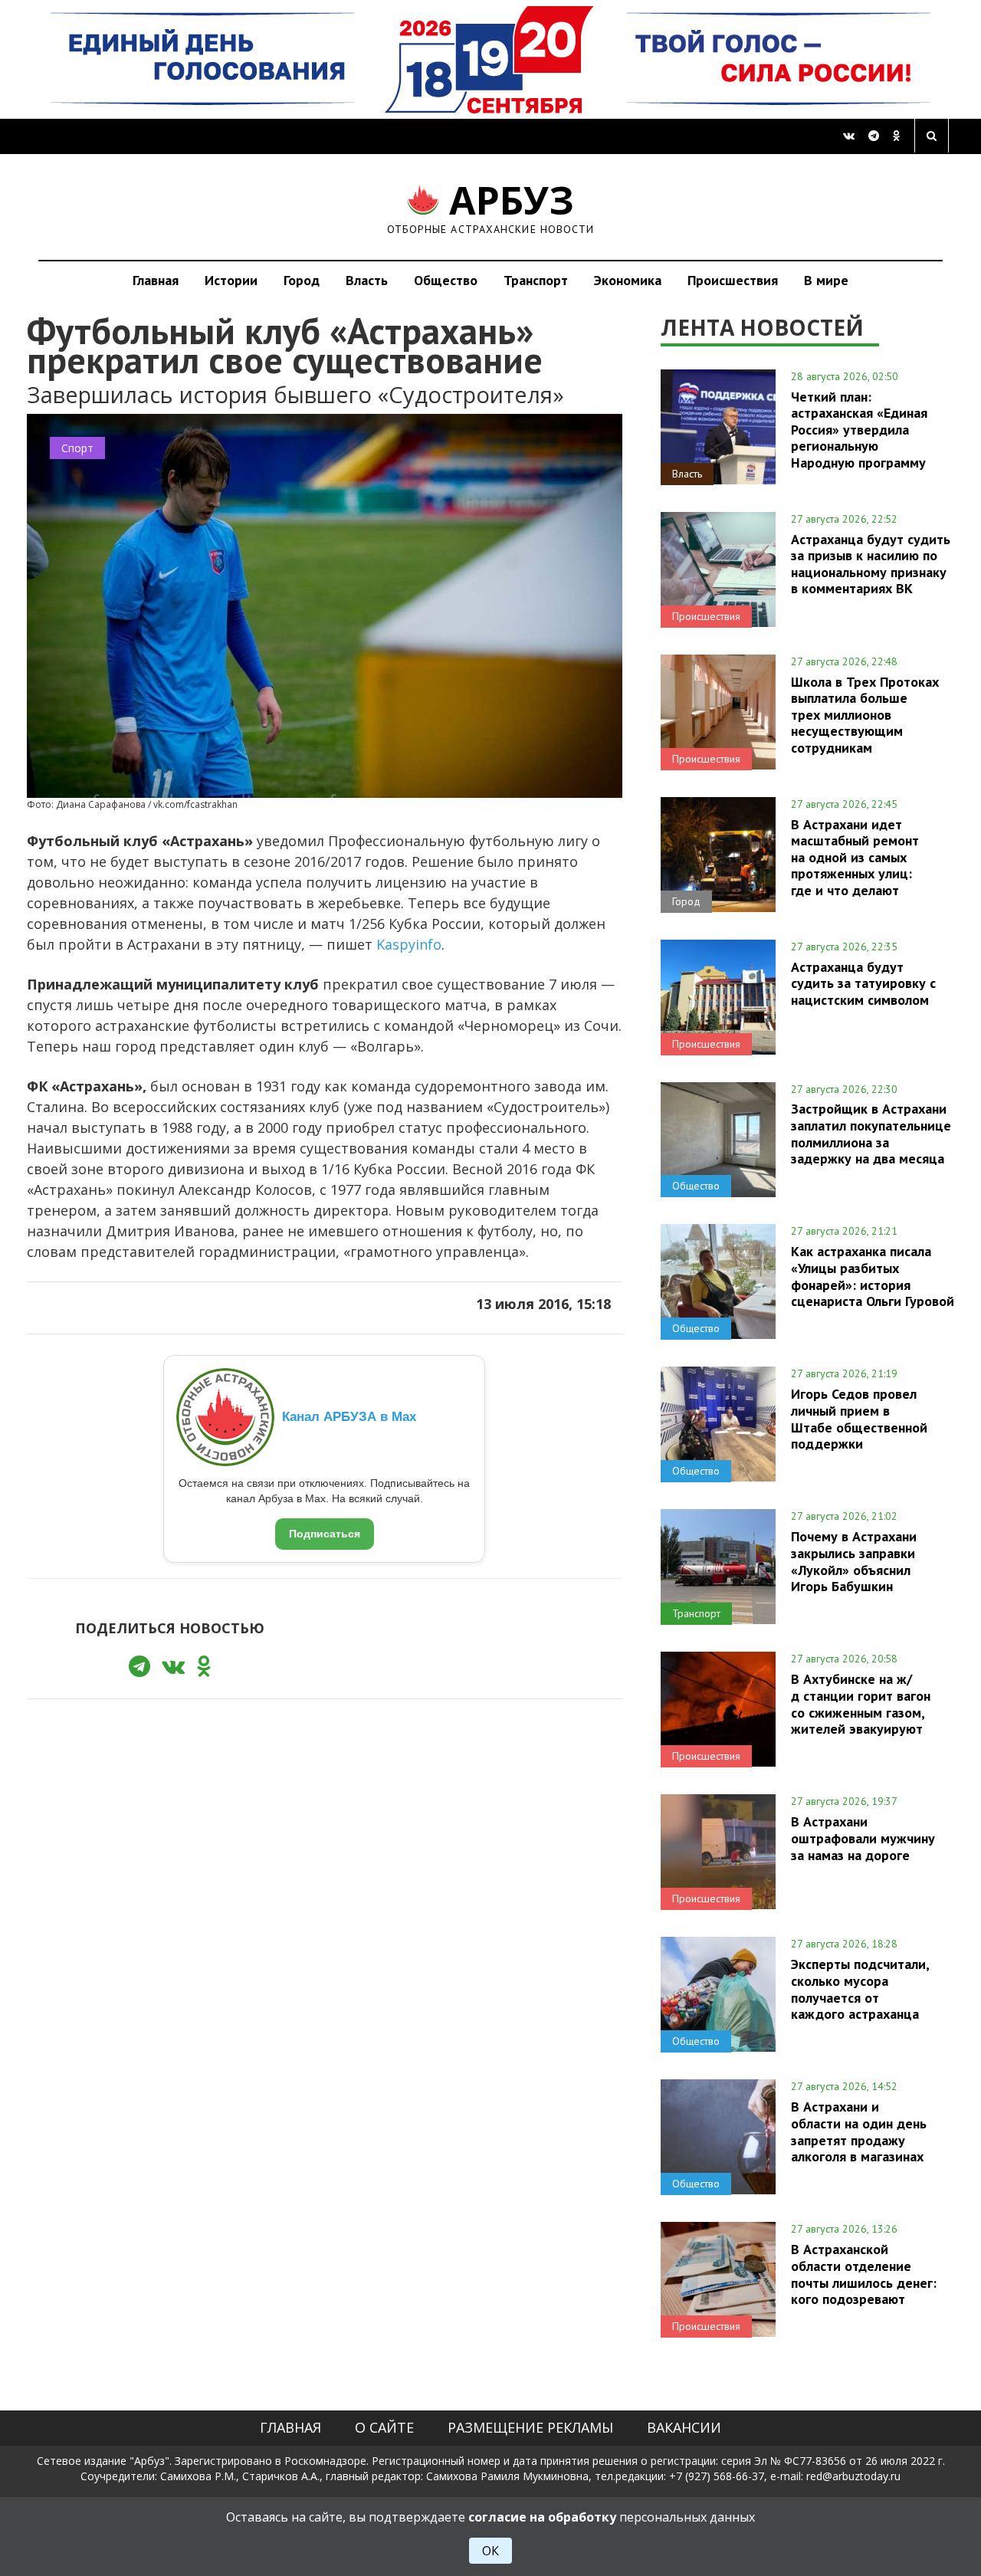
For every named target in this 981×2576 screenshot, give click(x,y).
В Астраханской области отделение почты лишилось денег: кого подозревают (864, 2274)
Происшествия (733, 280)
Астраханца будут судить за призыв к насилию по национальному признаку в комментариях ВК (871, 564)
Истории (231, 280)
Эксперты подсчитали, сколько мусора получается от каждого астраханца (860, 1989)
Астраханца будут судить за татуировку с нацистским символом (863, 983)
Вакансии (684, 2427)
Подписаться (325, 1534)
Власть (367, 280)
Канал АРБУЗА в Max (349, 1417)
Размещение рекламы (530, 2427)
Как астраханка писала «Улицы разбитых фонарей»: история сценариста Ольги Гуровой (873, 1276)
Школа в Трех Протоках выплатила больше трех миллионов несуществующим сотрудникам (865, 715)
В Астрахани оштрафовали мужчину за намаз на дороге (863, 1838)
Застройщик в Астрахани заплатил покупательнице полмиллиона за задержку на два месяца (871, 1133)
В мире (826, 280)
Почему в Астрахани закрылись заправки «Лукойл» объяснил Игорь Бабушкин (854, 1561)
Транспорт (536, 280)
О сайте (384, 2427)
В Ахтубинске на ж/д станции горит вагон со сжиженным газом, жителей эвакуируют (861, 1703)
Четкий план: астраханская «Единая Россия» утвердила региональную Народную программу (859, 430)
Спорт (77, 448)
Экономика (628, 280)
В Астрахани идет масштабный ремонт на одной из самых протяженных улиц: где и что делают (855, 857)
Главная (156, 280)
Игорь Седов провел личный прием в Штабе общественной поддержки (859, 1418)
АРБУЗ (491, 207)
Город (302, 280)
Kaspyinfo (409, 944)
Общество (446, 280)
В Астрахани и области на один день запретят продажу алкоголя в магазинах (859, 2131)
